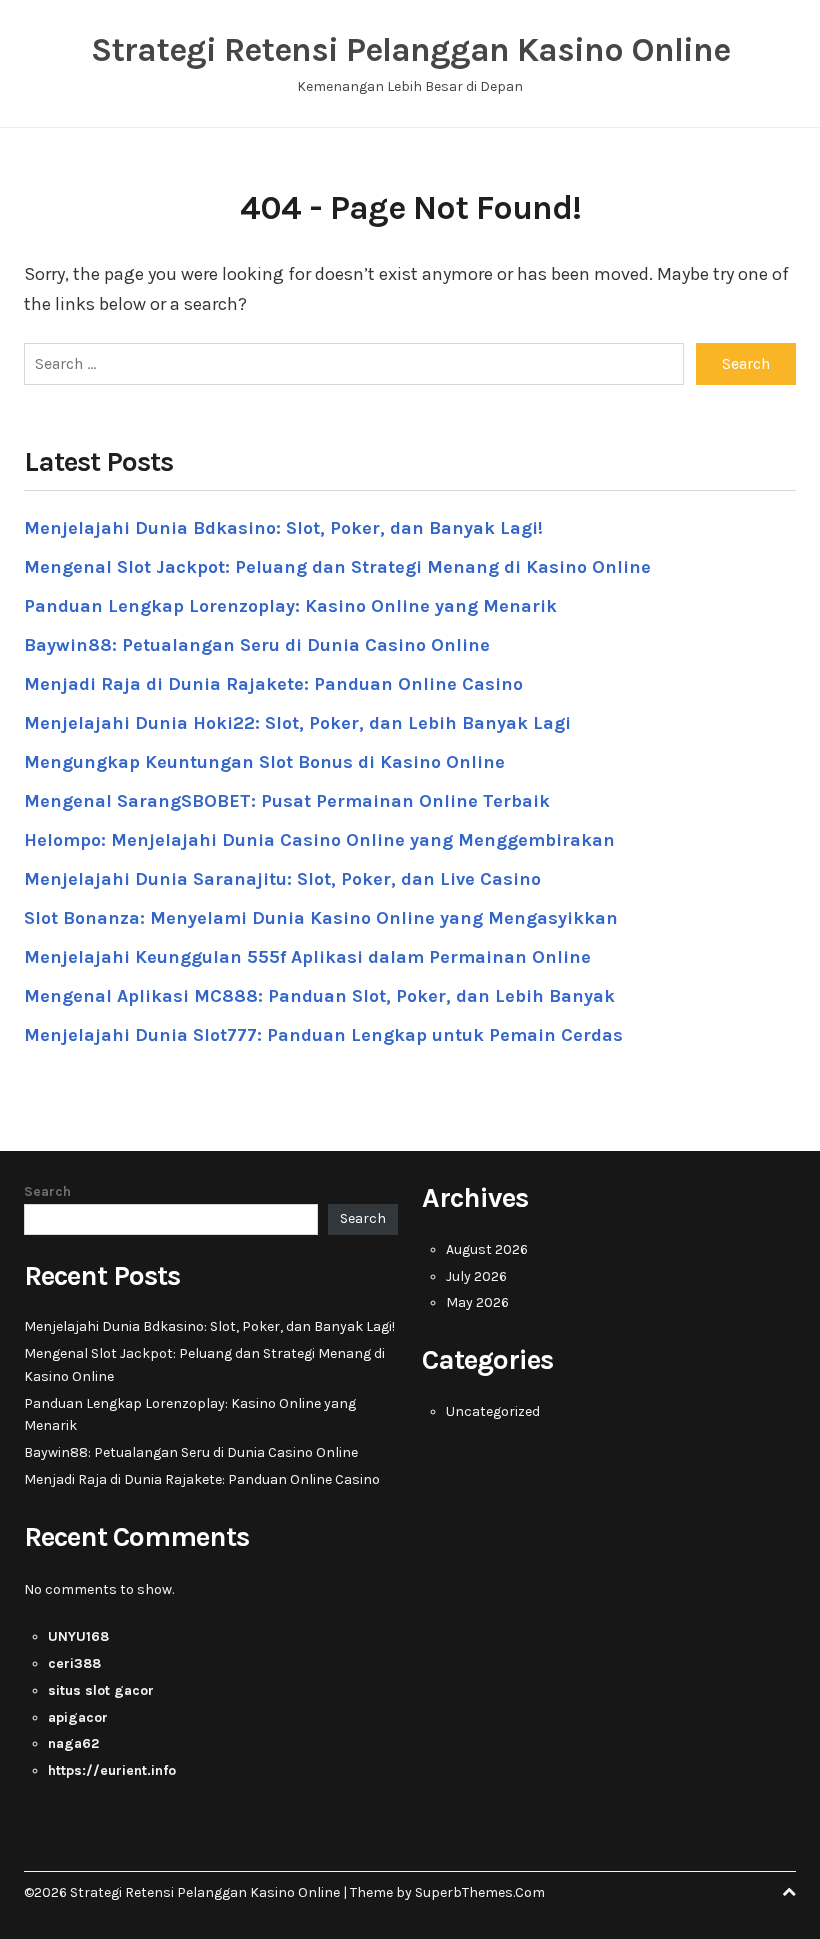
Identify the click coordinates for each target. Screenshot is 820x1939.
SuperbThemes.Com (480, 1892)
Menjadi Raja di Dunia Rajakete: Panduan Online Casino (273, 684)
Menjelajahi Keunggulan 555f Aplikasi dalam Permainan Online (307, 957)
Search (47, 1191)
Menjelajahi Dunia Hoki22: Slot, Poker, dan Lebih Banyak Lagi (297, 723)
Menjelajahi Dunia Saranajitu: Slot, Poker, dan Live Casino (282, 879)
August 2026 (487, 1249)
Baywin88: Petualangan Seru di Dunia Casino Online (257, 645)
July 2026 (476, 1276)
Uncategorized (493, 1411)
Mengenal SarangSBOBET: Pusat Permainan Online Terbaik (287, 801)
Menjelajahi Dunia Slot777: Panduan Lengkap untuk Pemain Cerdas (323, 1035)
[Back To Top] (789, 1892)
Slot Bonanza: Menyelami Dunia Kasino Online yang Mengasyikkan (321, 918)
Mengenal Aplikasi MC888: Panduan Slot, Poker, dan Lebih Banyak (319, 996)
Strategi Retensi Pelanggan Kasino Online (410, 50)
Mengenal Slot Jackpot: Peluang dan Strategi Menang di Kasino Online (337, 567)
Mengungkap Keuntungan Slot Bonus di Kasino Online (264, 762)
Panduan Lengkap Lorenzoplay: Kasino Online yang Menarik (290, 606)
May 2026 (477, 1302)
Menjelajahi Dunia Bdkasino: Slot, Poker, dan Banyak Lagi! (283, 528)
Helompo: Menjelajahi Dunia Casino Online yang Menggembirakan (319, 840)
